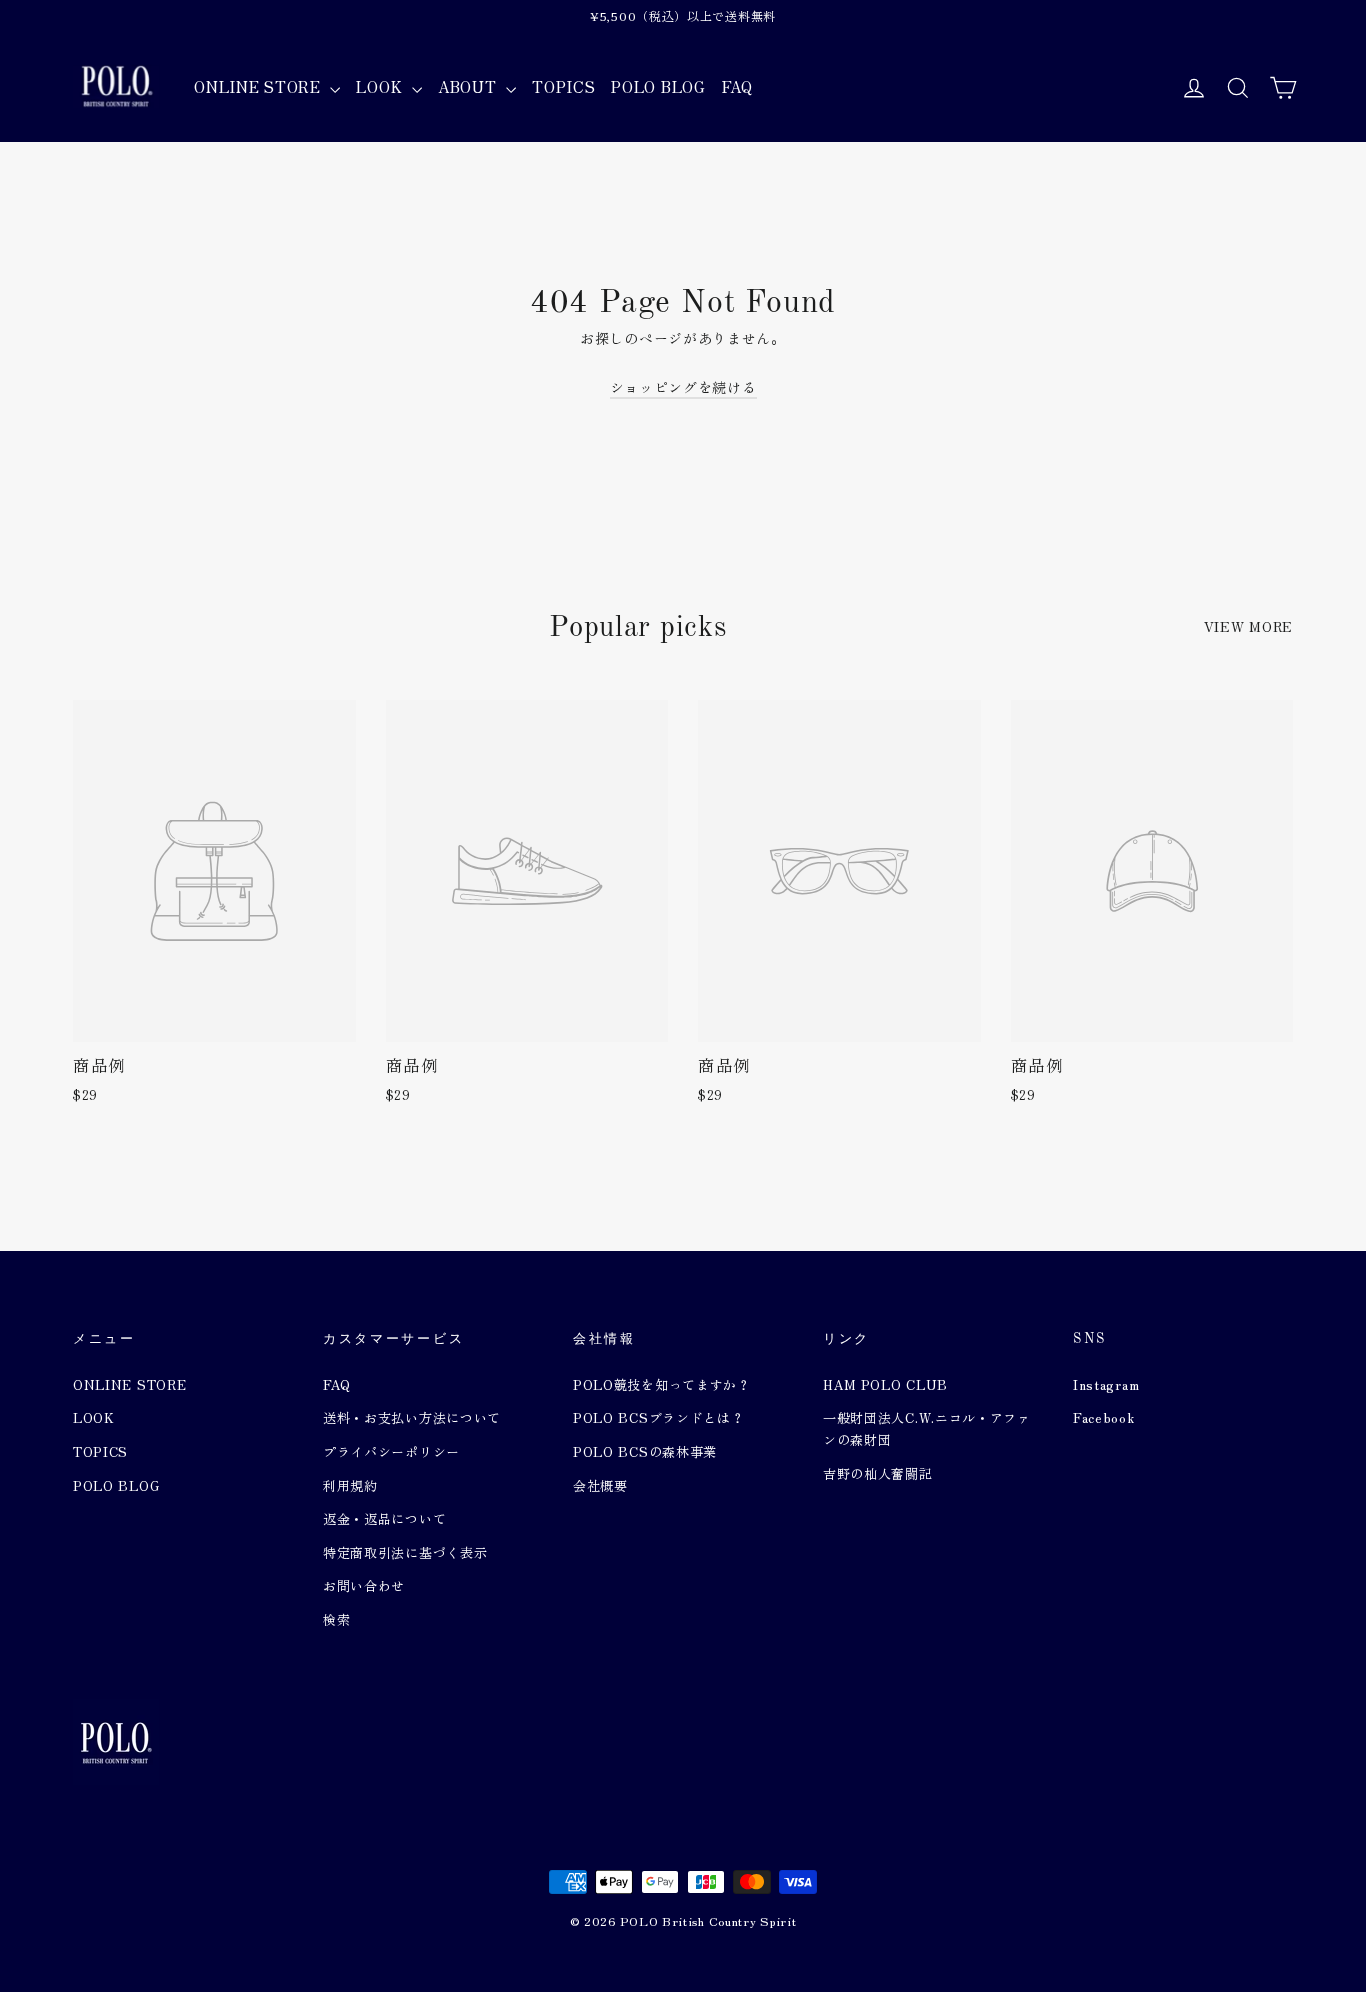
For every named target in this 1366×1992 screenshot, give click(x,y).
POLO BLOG (658, 86)
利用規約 (350, 1485)
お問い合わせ (364, 1585)
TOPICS (563, 86)
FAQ (737, 86)
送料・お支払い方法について (412, 1417)
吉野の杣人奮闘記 (878, 1473)
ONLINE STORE (259, 86)
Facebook (1104, 1417)
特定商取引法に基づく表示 (405, 1552)
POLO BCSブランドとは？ (659, 1417)
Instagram (1106, 1384)
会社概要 (600, 1485)
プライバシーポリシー (391, 1451)
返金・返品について (384, 1518)
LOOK (381, 86)
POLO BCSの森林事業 (645, 1451)
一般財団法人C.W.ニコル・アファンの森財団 (927, 1428)
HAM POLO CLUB (885, 1384)
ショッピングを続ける (683, 387)
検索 (336, 1619)
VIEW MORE (1248, 626)
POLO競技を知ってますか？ (662, 1384)
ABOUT (469, 86)
